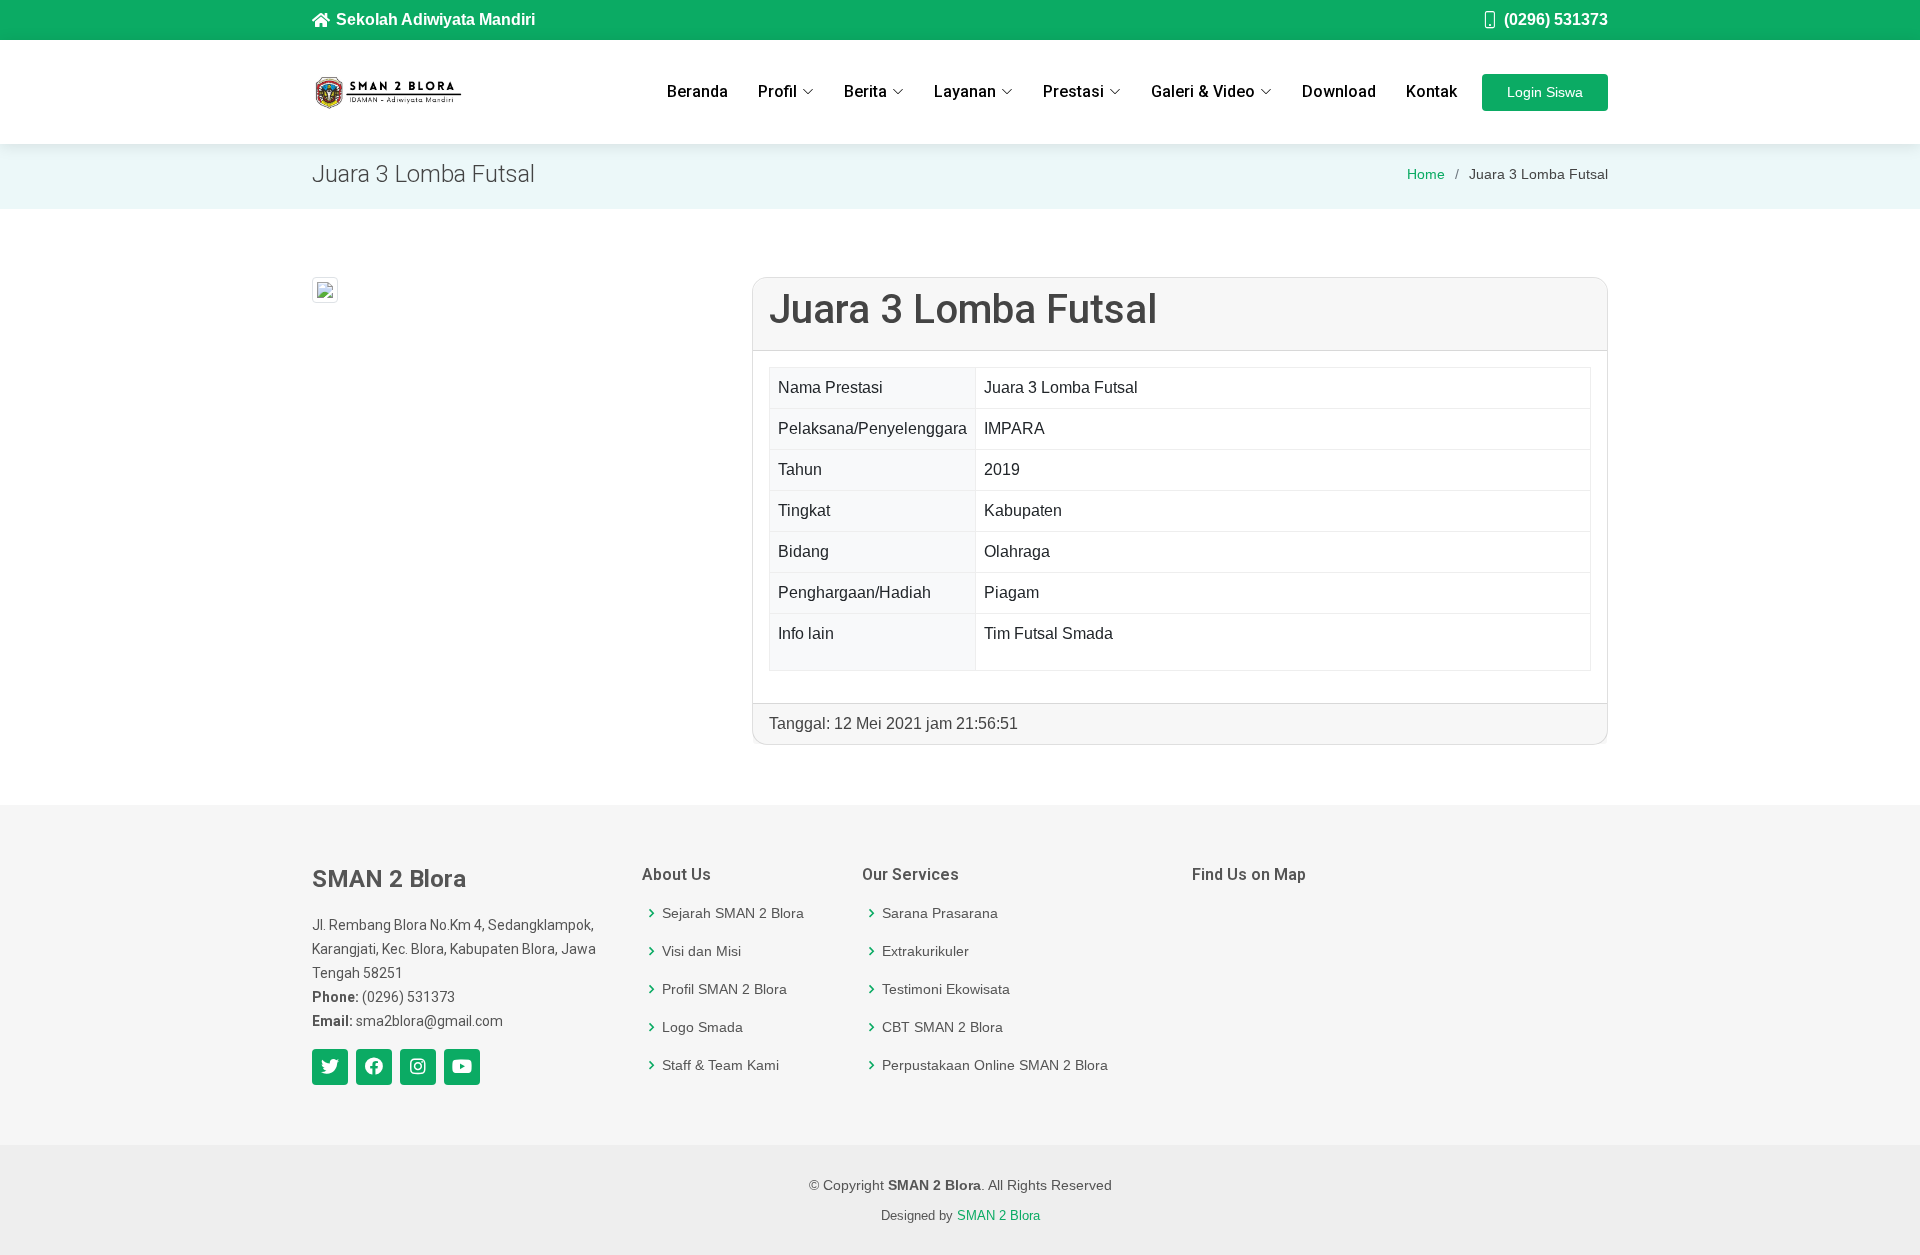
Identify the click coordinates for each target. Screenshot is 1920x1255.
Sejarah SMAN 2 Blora (733, 913)
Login (1545, 92)
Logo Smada (702, 1027)
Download (1339, 91)
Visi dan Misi (701, 951)
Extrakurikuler (925, 951)
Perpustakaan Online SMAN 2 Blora (995, 1065)
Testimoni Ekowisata (946, 989)
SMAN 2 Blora (998, 1215)
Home (1426, 174)
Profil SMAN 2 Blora (724, 989)
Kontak (1431, 91)
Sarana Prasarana (940, 913)
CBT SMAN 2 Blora (942, 1027)
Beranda (697, 91)
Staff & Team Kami (720, 1065)
